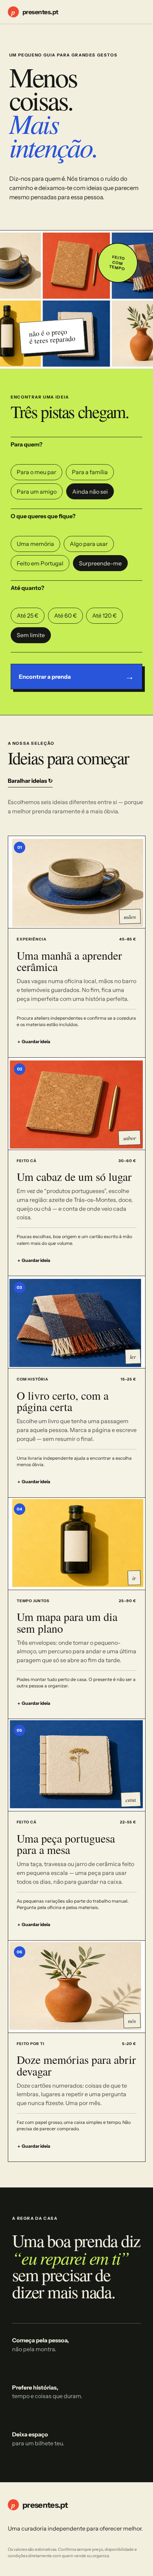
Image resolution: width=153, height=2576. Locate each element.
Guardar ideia (33, 1042)
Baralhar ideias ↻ (30, 781)
